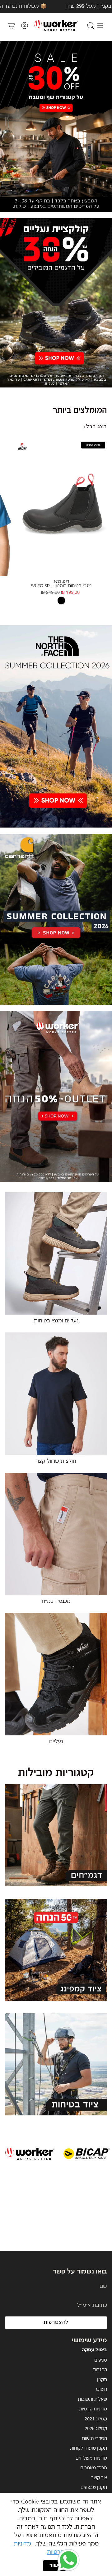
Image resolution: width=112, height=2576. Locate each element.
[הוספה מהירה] (23, 569)
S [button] (7, 501)
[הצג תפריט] (100, 26)
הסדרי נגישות (94, 2439)
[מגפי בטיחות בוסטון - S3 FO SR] (61, 507)
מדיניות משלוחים (91, 2458)
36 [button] (104, 501)
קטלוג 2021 (96, 2419)
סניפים (101, 2360)
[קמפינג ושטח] (56, 1954)
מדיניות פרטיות (93, 2409)
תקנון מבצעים (94, 2488)
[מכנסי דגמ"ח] (56, 1839)
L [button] (7, 518)
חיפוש (102, 2390)
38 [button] (104, 518)
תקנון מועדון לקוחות (89, 2448)
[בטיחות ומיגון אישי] (56, 2068)
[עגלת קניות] (12, 26)
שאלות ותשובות (92, 2400)
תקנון (102, 2380)
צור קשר (99, 2478)
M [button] (7, 510)
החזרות (100, 2370)
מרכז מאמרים (94, 2468)
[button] (68, 2560)
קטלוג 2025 (96, 2429)
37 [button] (104, 510)
